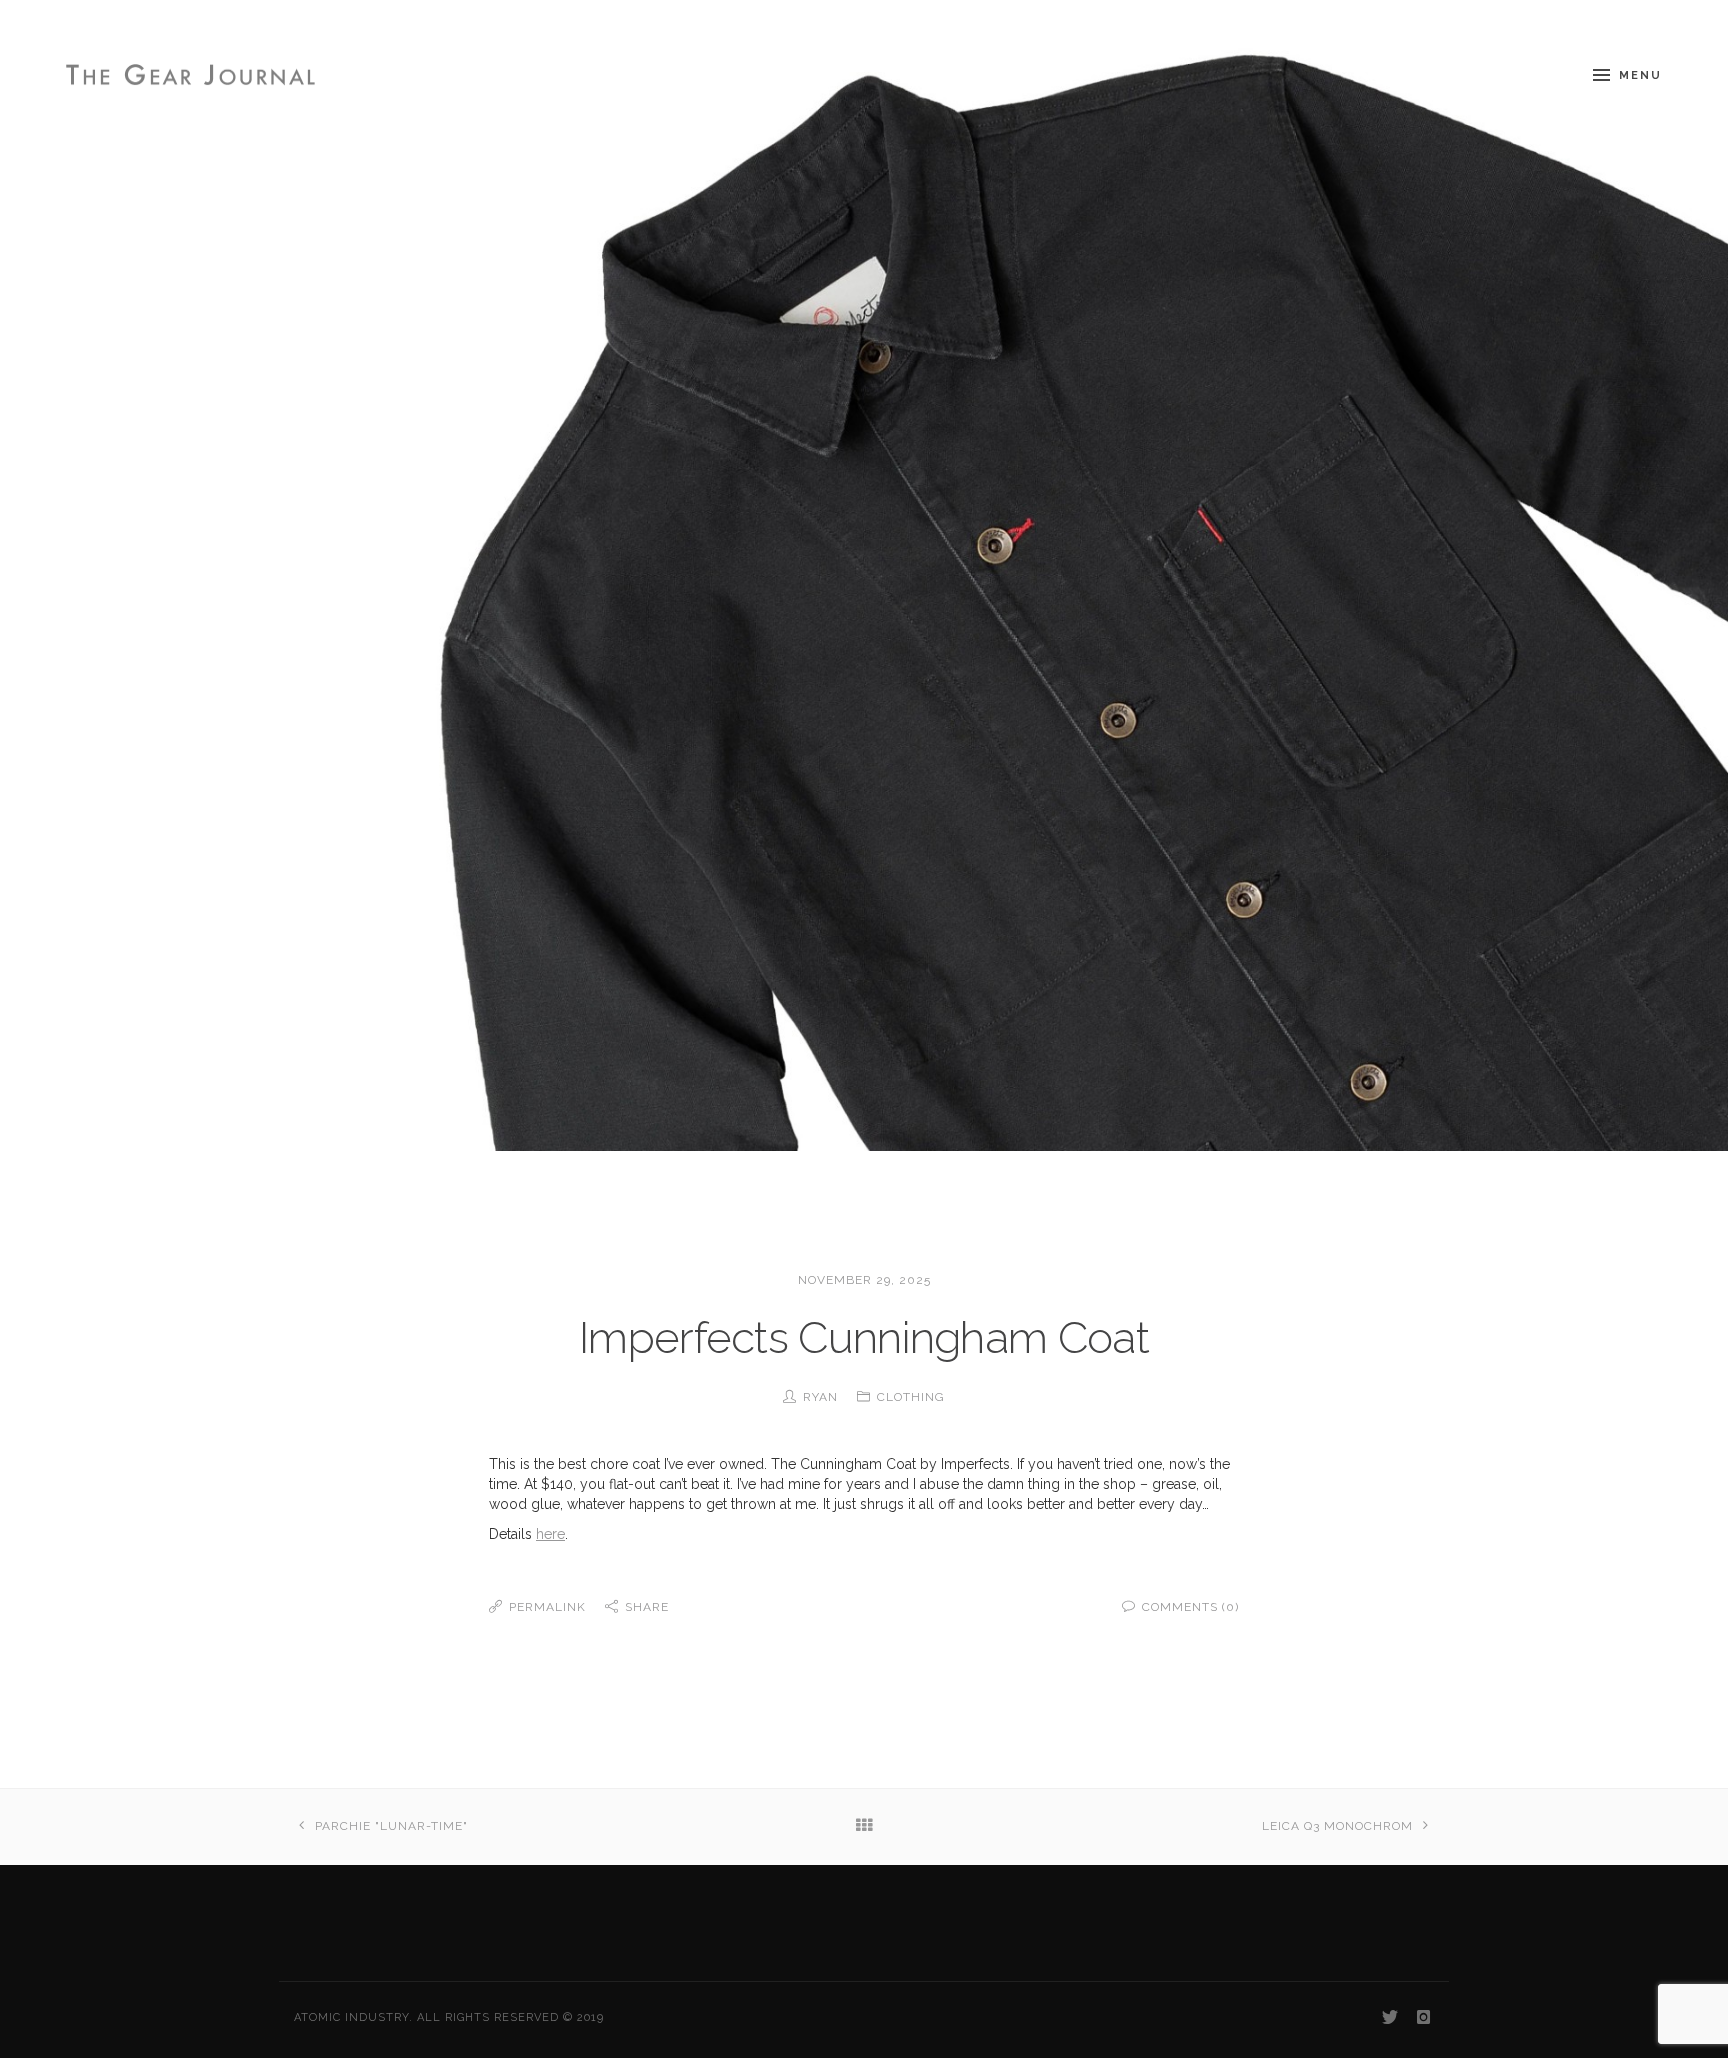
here (550, 1534)
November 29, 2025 (864, 1280)
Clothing (911, 1397)
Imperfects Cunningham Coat (864, 1337)
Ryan (820, 1397)
